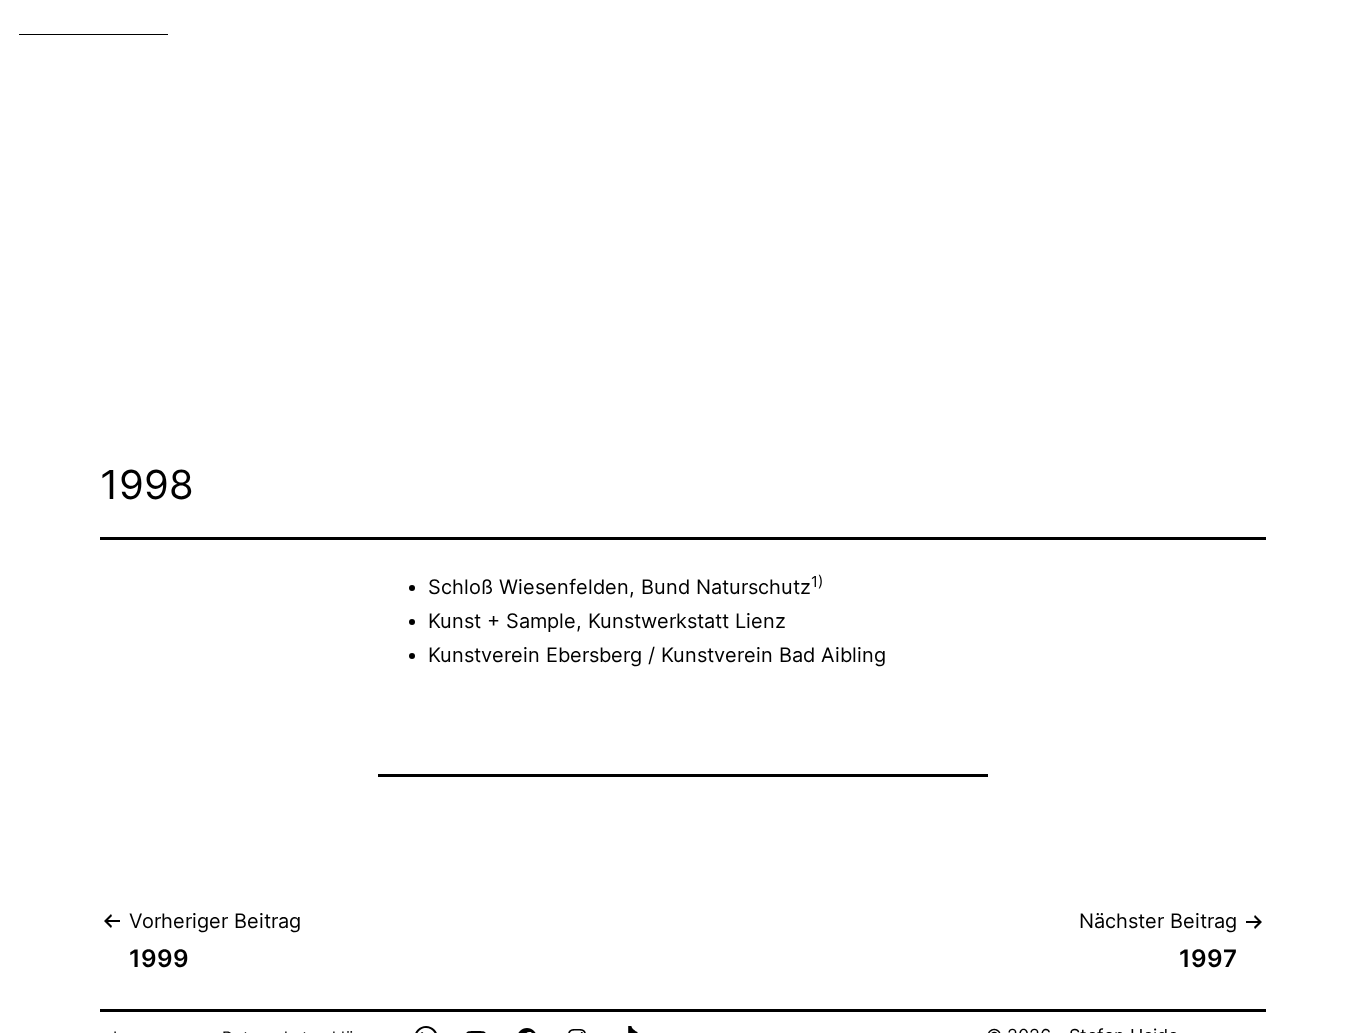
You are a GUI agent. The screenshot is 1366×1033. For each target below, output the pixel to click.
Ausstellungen (833, 24)
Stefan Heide (93, 22)
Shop (1322, 24)
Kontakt (1236, 24)
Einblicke (1067, 24)
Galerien (664, 24)
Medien (963, 24)
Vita (1154, 24)
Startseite (553, 24)
